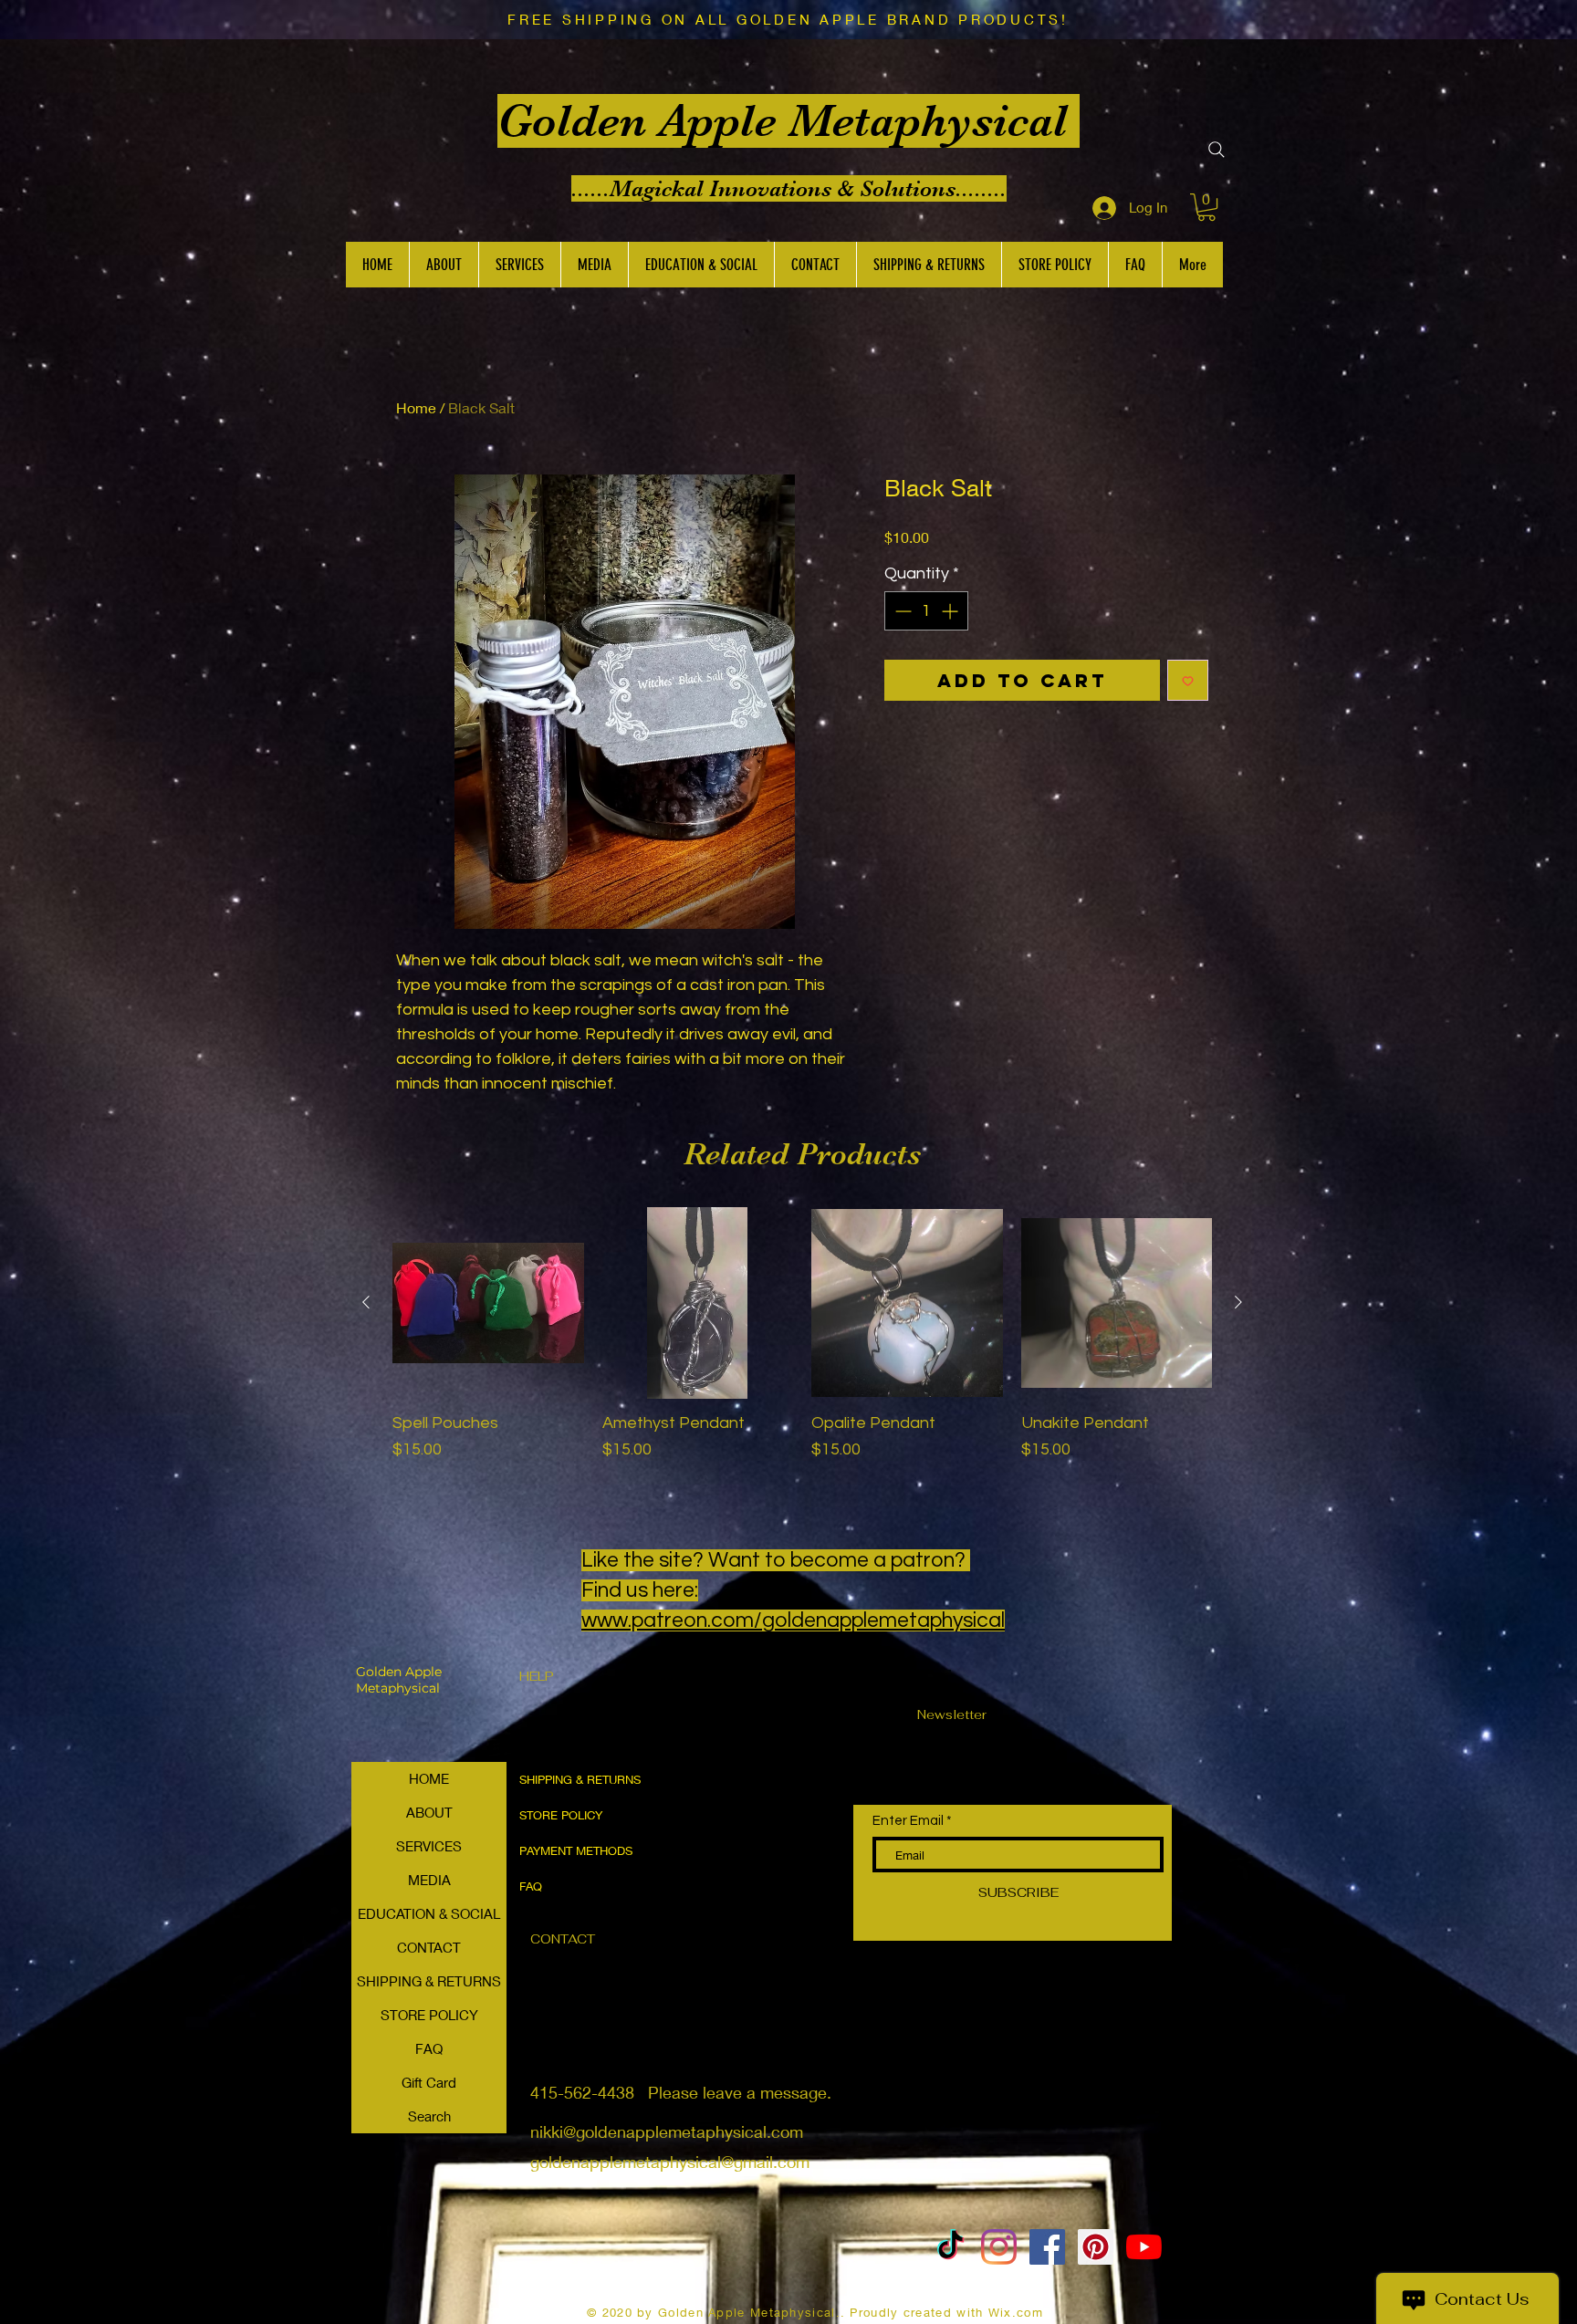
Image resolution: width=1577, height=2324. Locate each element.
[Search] (1217, 150)
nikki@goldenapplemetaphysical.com (667, 2131)
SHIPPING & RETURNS (429, 1981)
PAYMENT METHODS (576, 1850)
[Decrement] (901, 611)
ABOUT (429, 1812)
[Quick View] (488, 1303)
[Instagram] (999, 2247)
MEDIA (429, 1880)
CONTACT (429, 1947)
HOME (429, 1778)
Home (416, 407)
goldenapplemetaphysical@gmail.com (670, 2162)
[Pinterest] (1096, 2247)
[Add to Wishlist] (1188, 680)
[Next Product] (1238, 1302)
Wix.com (1016, 2312)
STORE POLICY (429, 2015)
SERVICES (429, 1846)
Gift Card (429, 2082)
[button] (1206, 207)
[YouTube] (1144, 2247)
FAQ (429, 2048)
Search (429, 2116)
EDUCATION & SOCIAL (429, 1913)
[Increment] (951, 611)
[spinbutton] (926, 611)
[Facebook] (1047, 2247)
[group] (802, 1344)
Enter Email (908, 1821)
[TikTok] (950, 2247)
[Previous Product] (366, 1302)
